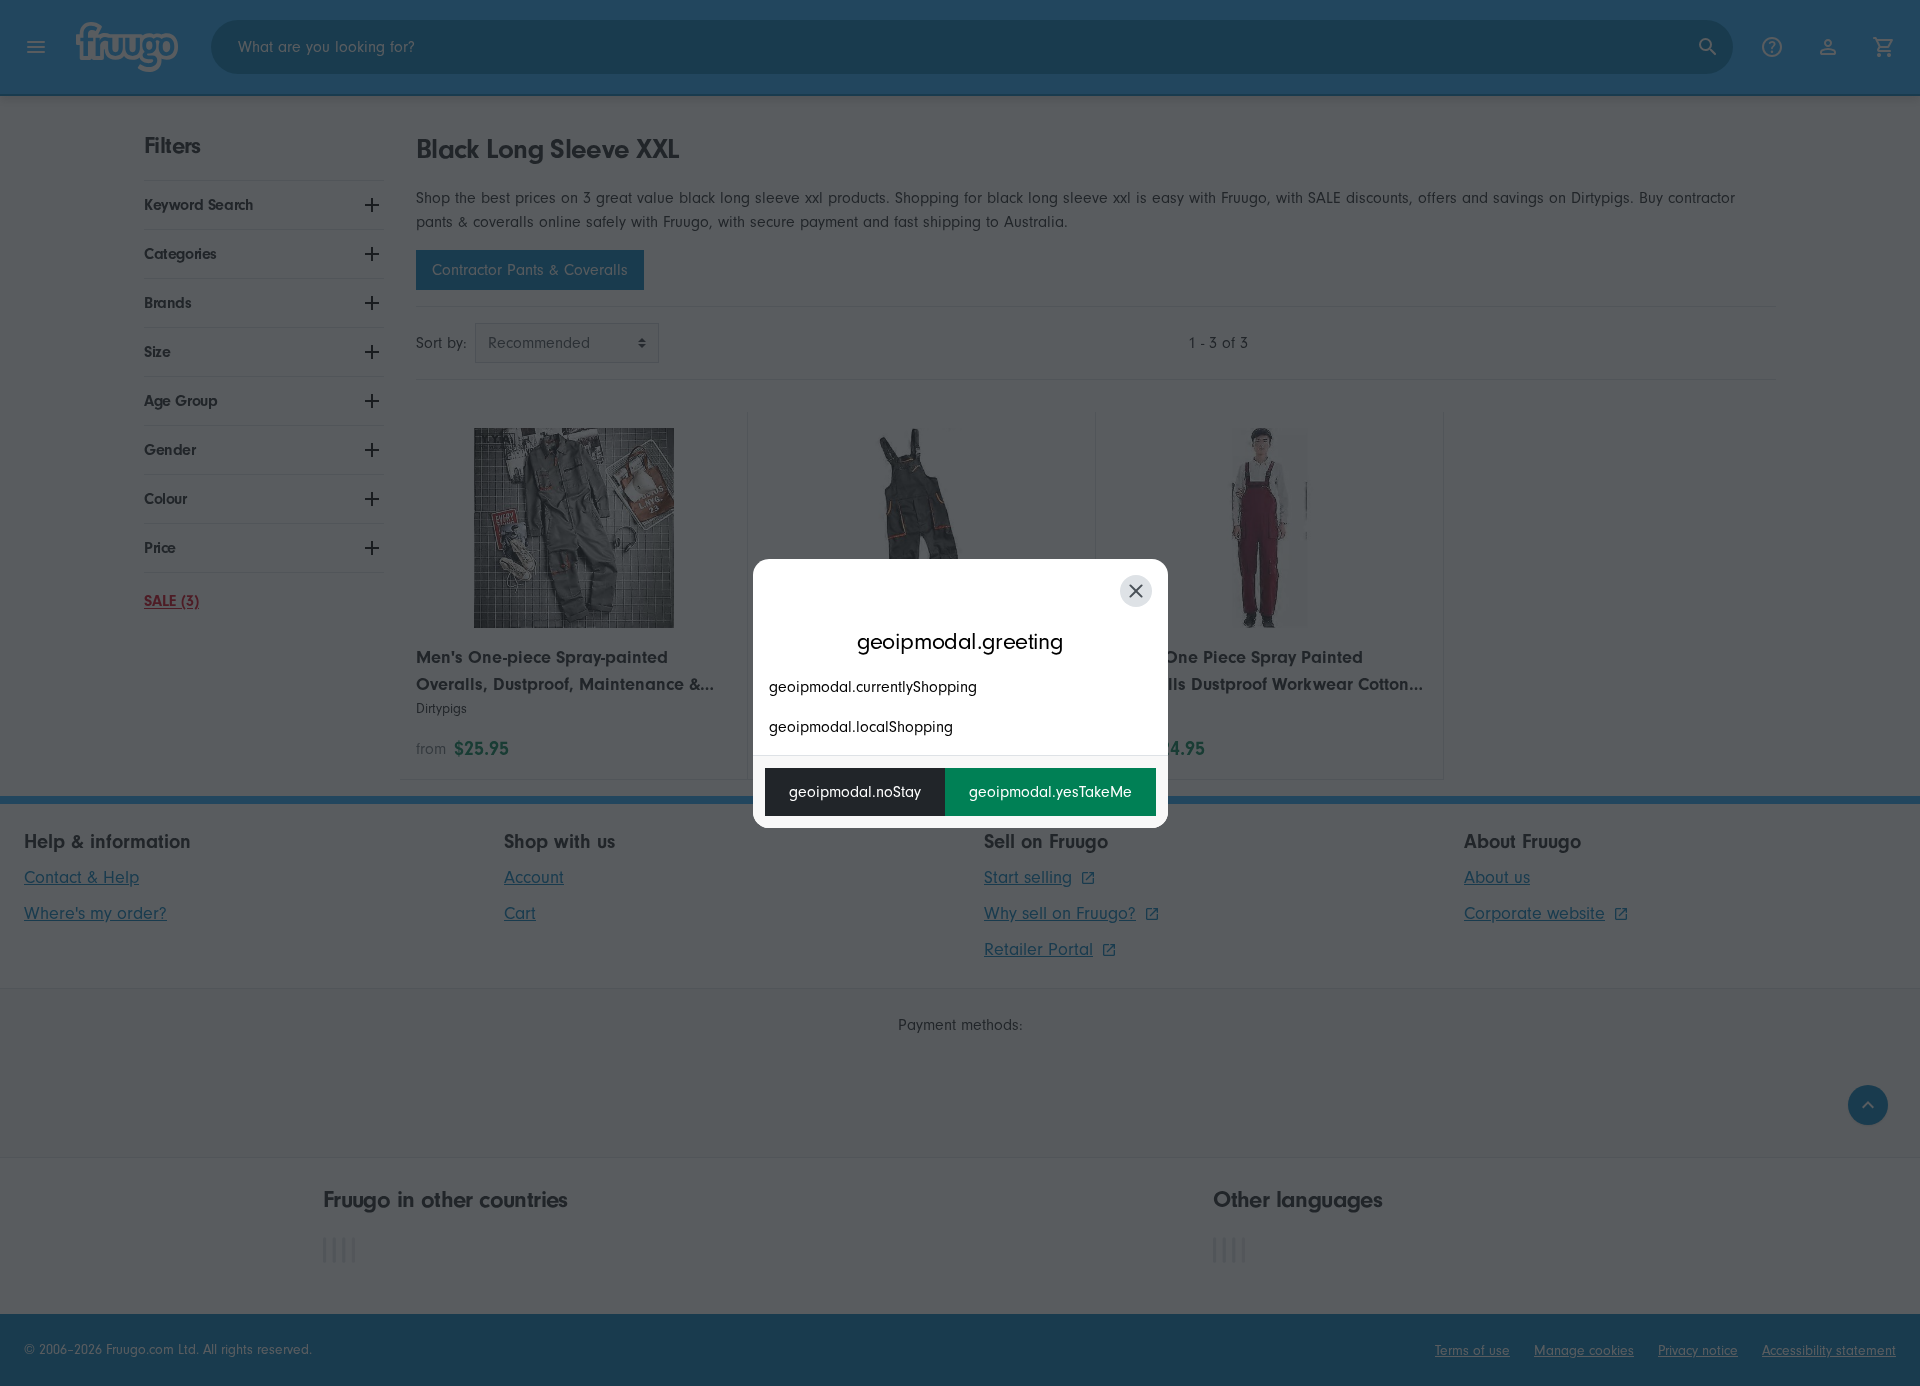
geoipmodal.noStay (855, 792)
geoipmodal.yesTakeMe (1050, 792)
